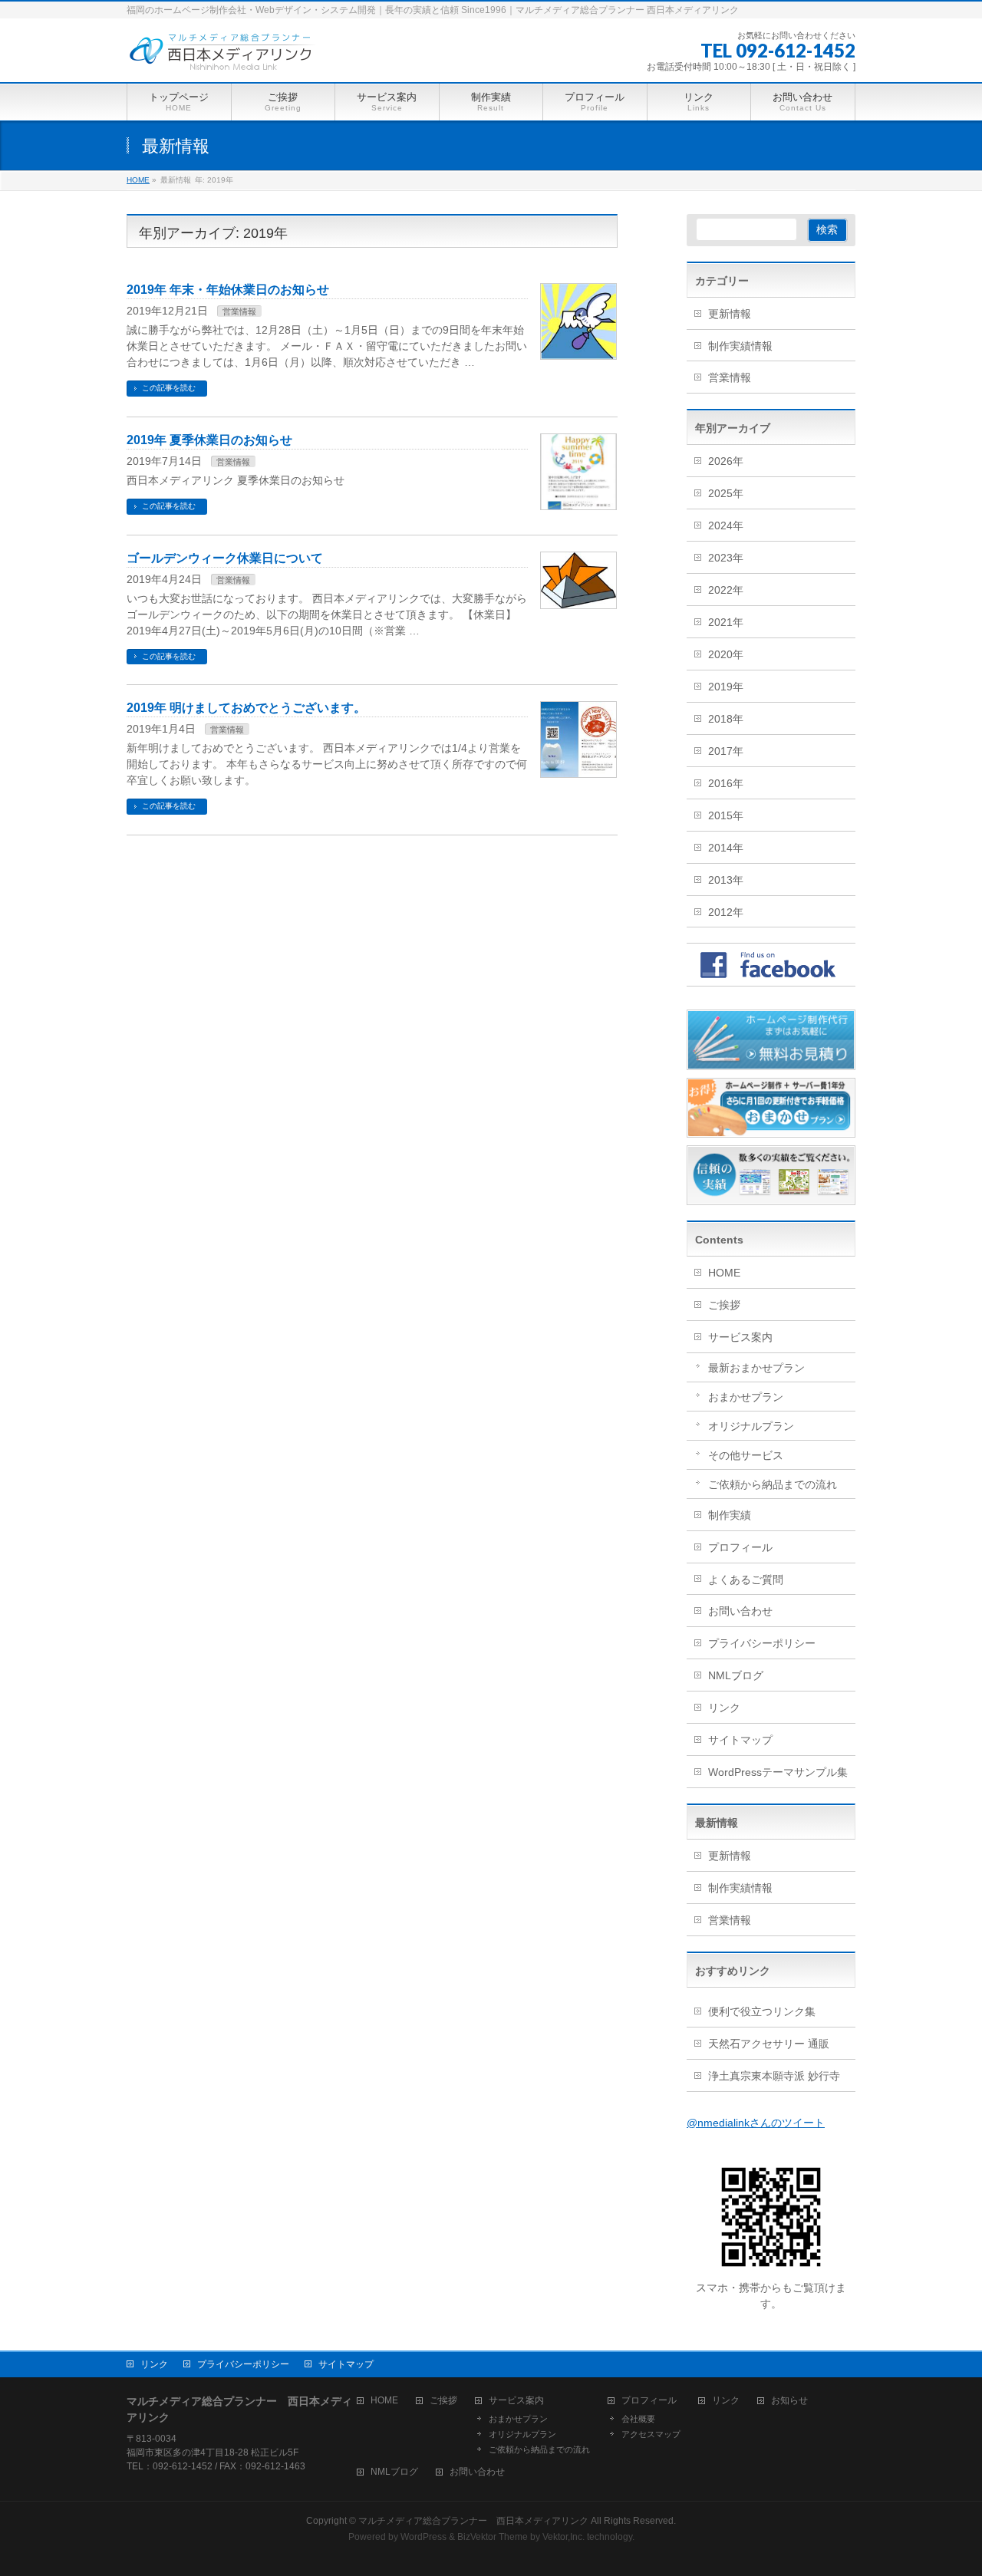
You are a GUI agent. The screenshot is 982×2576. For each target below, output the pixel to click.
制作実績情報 (740, 346)
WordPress (423, 2537)
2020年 (726, 654)
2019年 (726, 687)
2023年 (726, 558)
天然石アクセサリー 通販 (769, 2044)
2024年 (726, 525)
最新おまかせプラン (756, 1368)
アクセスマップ (651, 2434)
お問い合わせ (740, 1611)
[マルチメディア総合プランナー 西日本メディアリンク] (222, 53)
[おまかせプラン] (771, 1129)
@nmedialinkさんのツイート (756, 2123)
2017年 (726, 751)
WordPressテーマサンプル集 (778, 1772)
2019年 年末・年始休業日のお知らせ (228, 290)
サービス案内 (740, 1337)
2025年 (726, 493)
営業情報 (239, 311)
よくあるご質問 (746, 1580)
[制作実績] (771, 1197)
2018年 (726, 719)
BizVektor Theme (493, 2537)
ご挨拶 (724, 1305)
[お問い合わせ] (771, 1062)
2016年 (726, 783)
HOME (724, 1273)
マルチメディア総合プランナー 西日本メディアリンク (473, 2521)
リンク (724, 1708)
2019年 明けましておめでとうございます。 (246, 708)
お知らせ (789, 2401)
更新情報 (730, 314)
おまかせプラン (746, 1397)
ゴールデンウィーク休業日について (225, 558)
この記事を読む (169, 388)
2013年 (726, 880)
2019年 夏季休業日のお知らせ (209, 440)
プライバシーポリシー (762, 1643)
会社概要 (638, 2419)
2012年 (726, 912)
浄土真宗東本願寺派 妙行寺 (774, 2076)
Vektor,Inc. (563, 2537)
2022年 (726, 590)
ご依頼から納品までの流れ (773, 1484)
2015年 (726, 815)
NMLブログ (736, 1675)
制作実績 (730, 1515)
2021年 (726, 622)
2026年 (726, 461)
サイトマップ (740, 1740)
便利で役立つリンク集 (762, 2011)
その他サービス (746, 1455)
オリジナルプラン (751, 1426)
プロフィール (740, 1547)
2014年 (726, 848)
